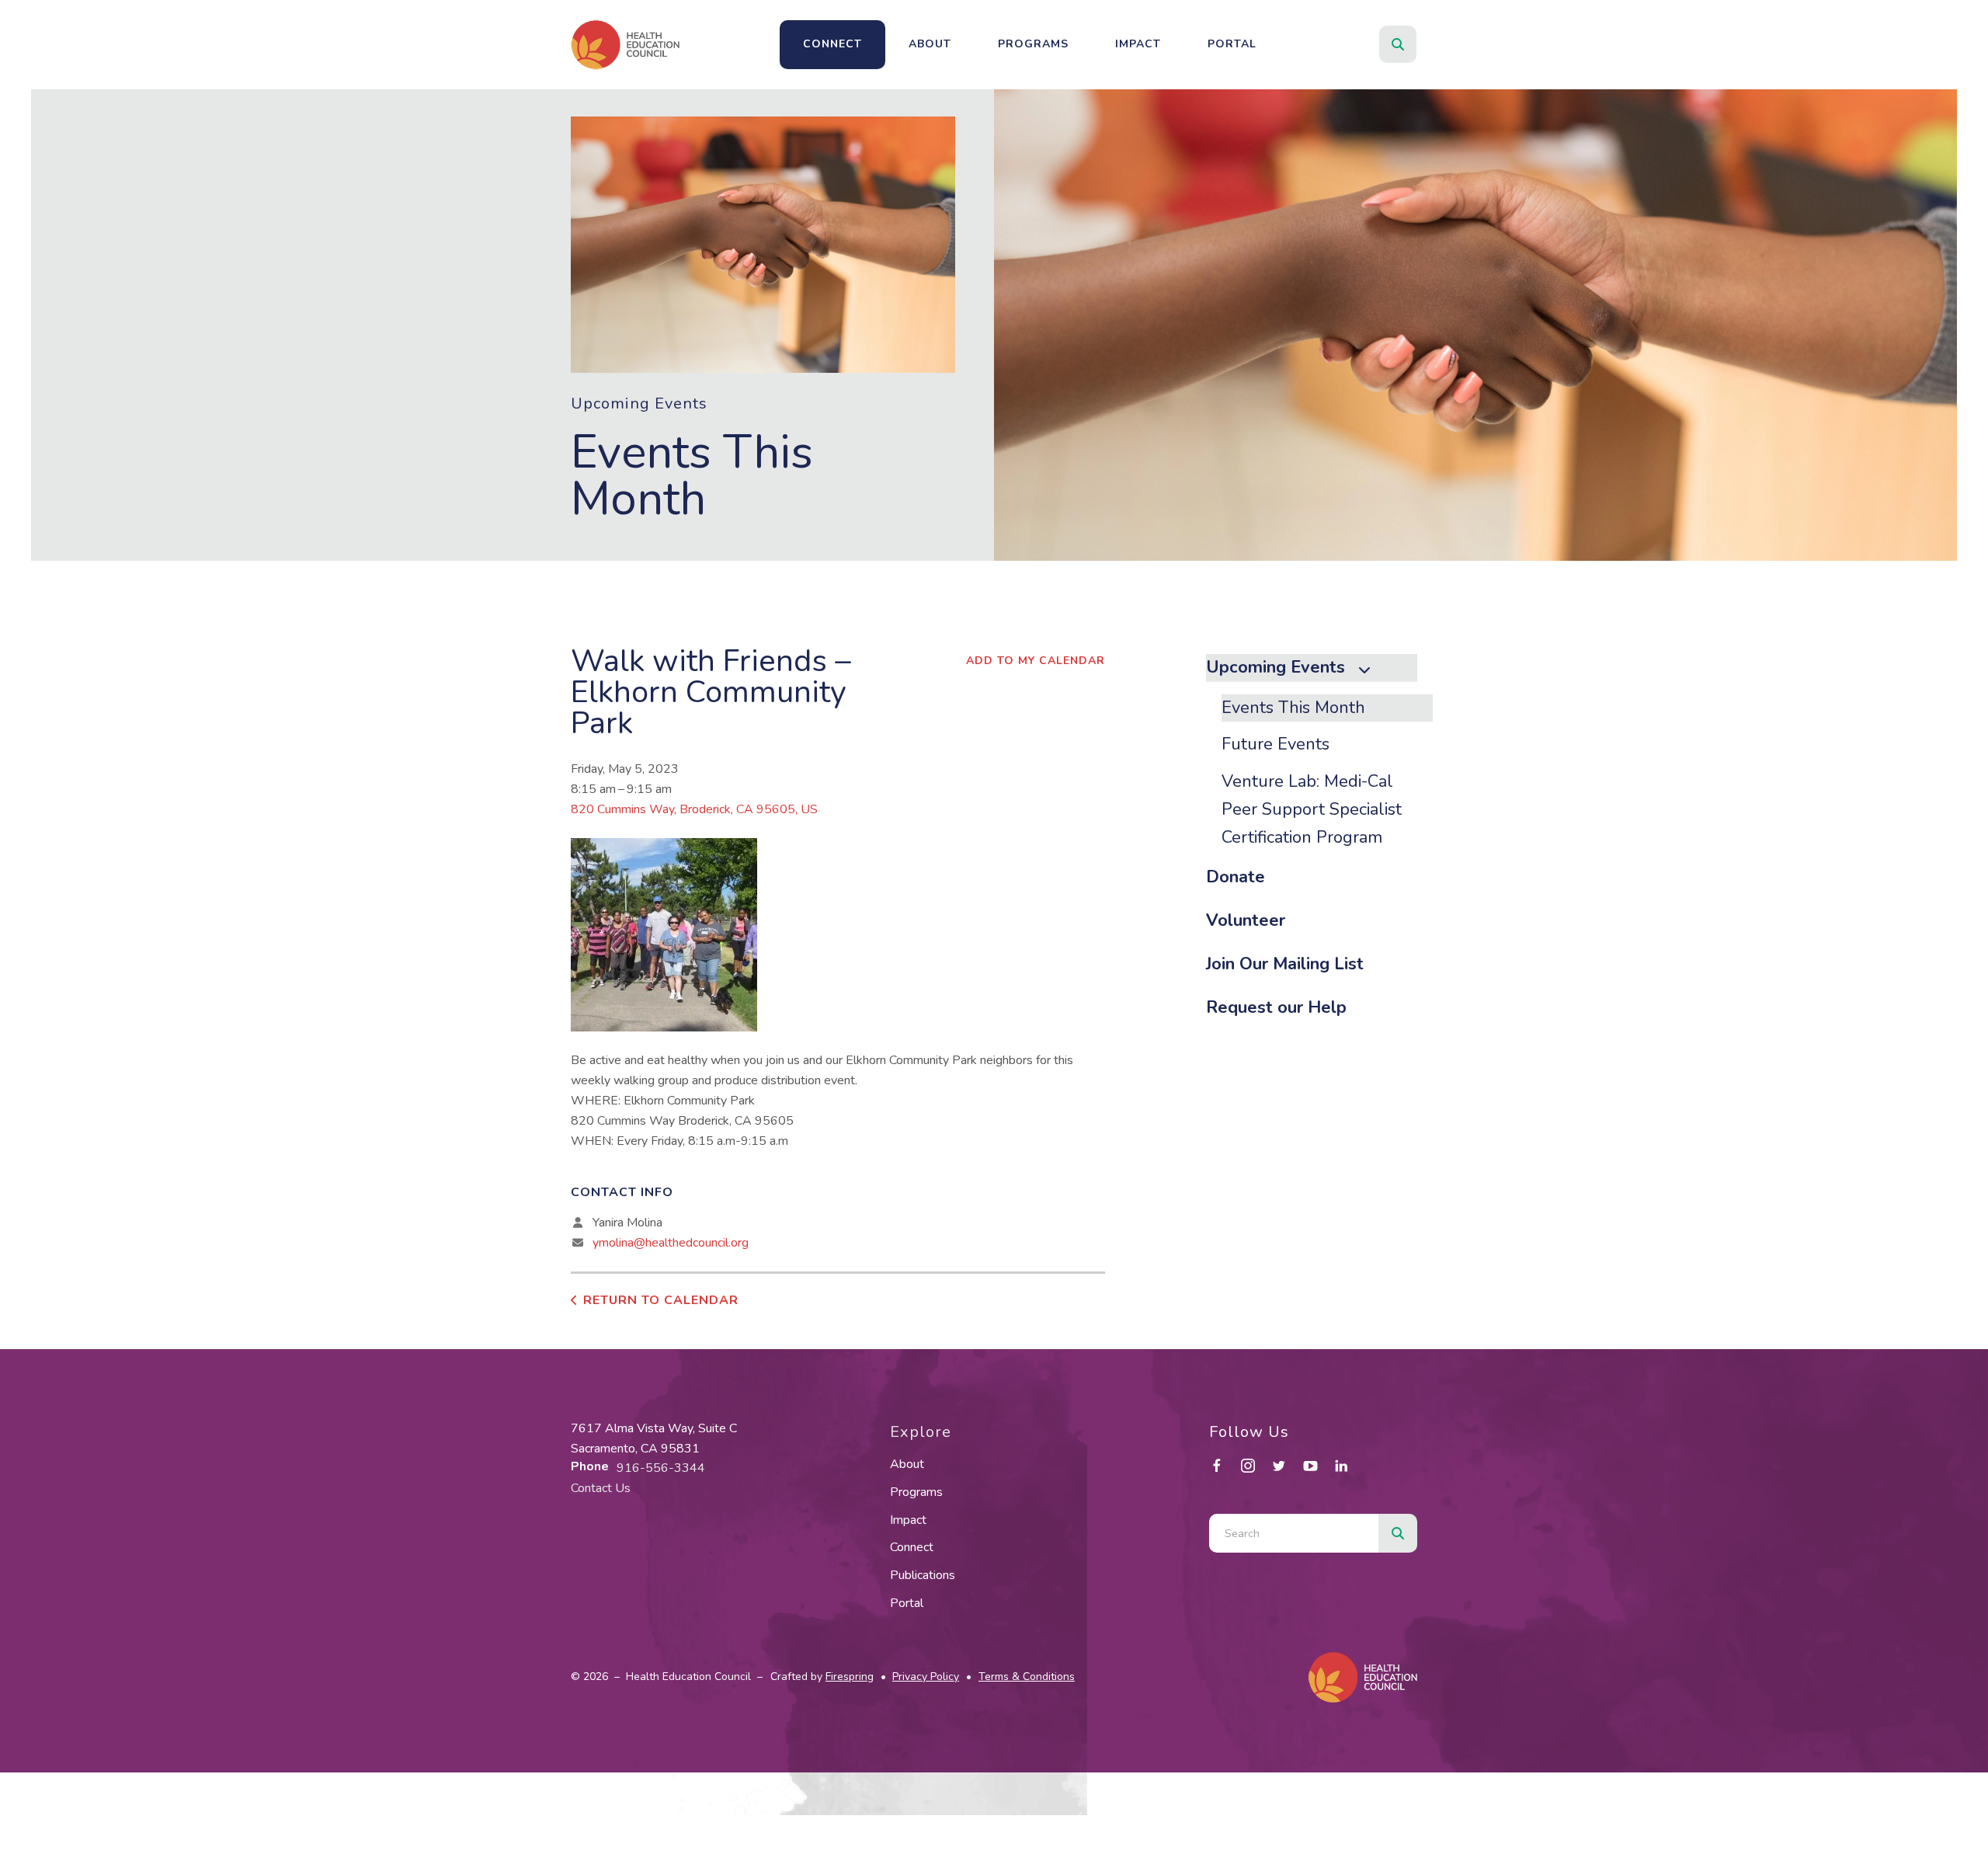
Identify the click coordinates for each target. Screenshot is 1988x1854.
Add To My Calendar (1036, 661)
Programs (1033, 44)
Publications (923, 1575)
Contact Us (601, 1488)
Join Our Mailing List (1285, 964)
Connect (832, 44)
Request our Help (1276, 1007)
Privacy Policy (926, 1677)
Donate (1236, 877)
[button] (1398, 44)
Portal (1232, 44)
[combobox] (1419, 44)
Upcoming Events (1276, 667)
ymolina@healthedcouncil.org (671, 1243)
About (930, 44)
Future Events (1276, 744)
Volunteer (1246, 920)
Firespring (850, 1677)
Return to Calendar (661, 1300)
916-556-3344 (661, 1468)
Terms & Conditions (1027, 1677)
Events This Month (1293, 708)
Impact (1138, 44)
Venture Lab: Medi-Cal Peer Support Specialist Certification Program (1312, 809)
